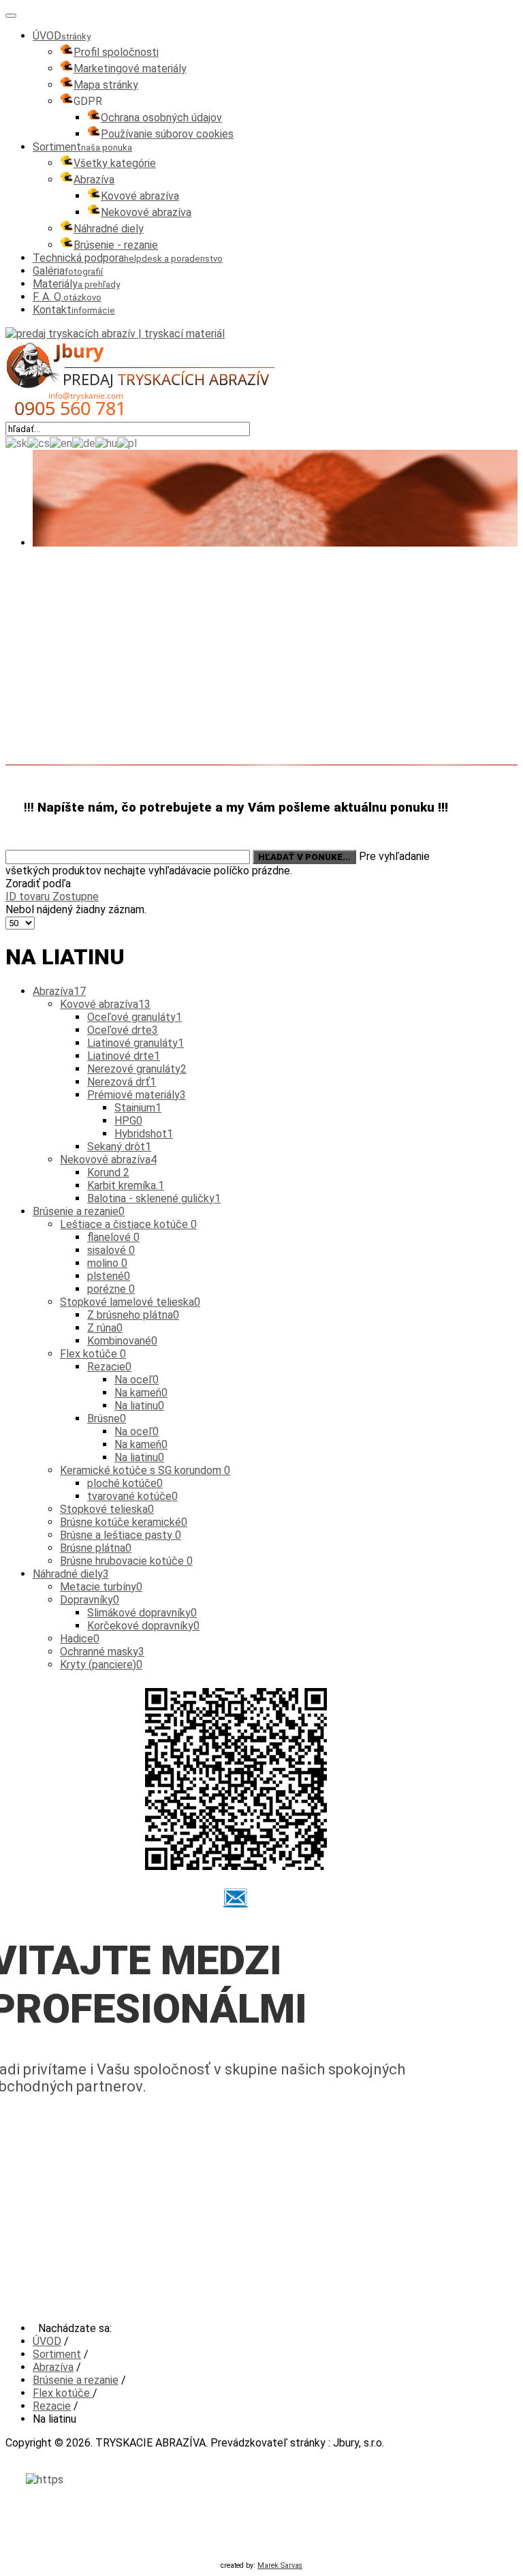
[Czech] (38, 443)
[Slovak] (16, 443)
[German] (84, 443)
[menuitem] (62, 36)
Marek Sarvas (280, 2565)
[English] (61, 443)
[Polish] (127, 443)
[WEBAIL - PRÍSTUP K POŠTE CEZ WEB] (236, 1898)
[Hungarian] (106, 443)
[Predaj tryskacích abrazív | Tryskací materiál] (115, 334)
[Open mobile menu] (11, 16)
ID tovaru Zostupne (52, 896)
